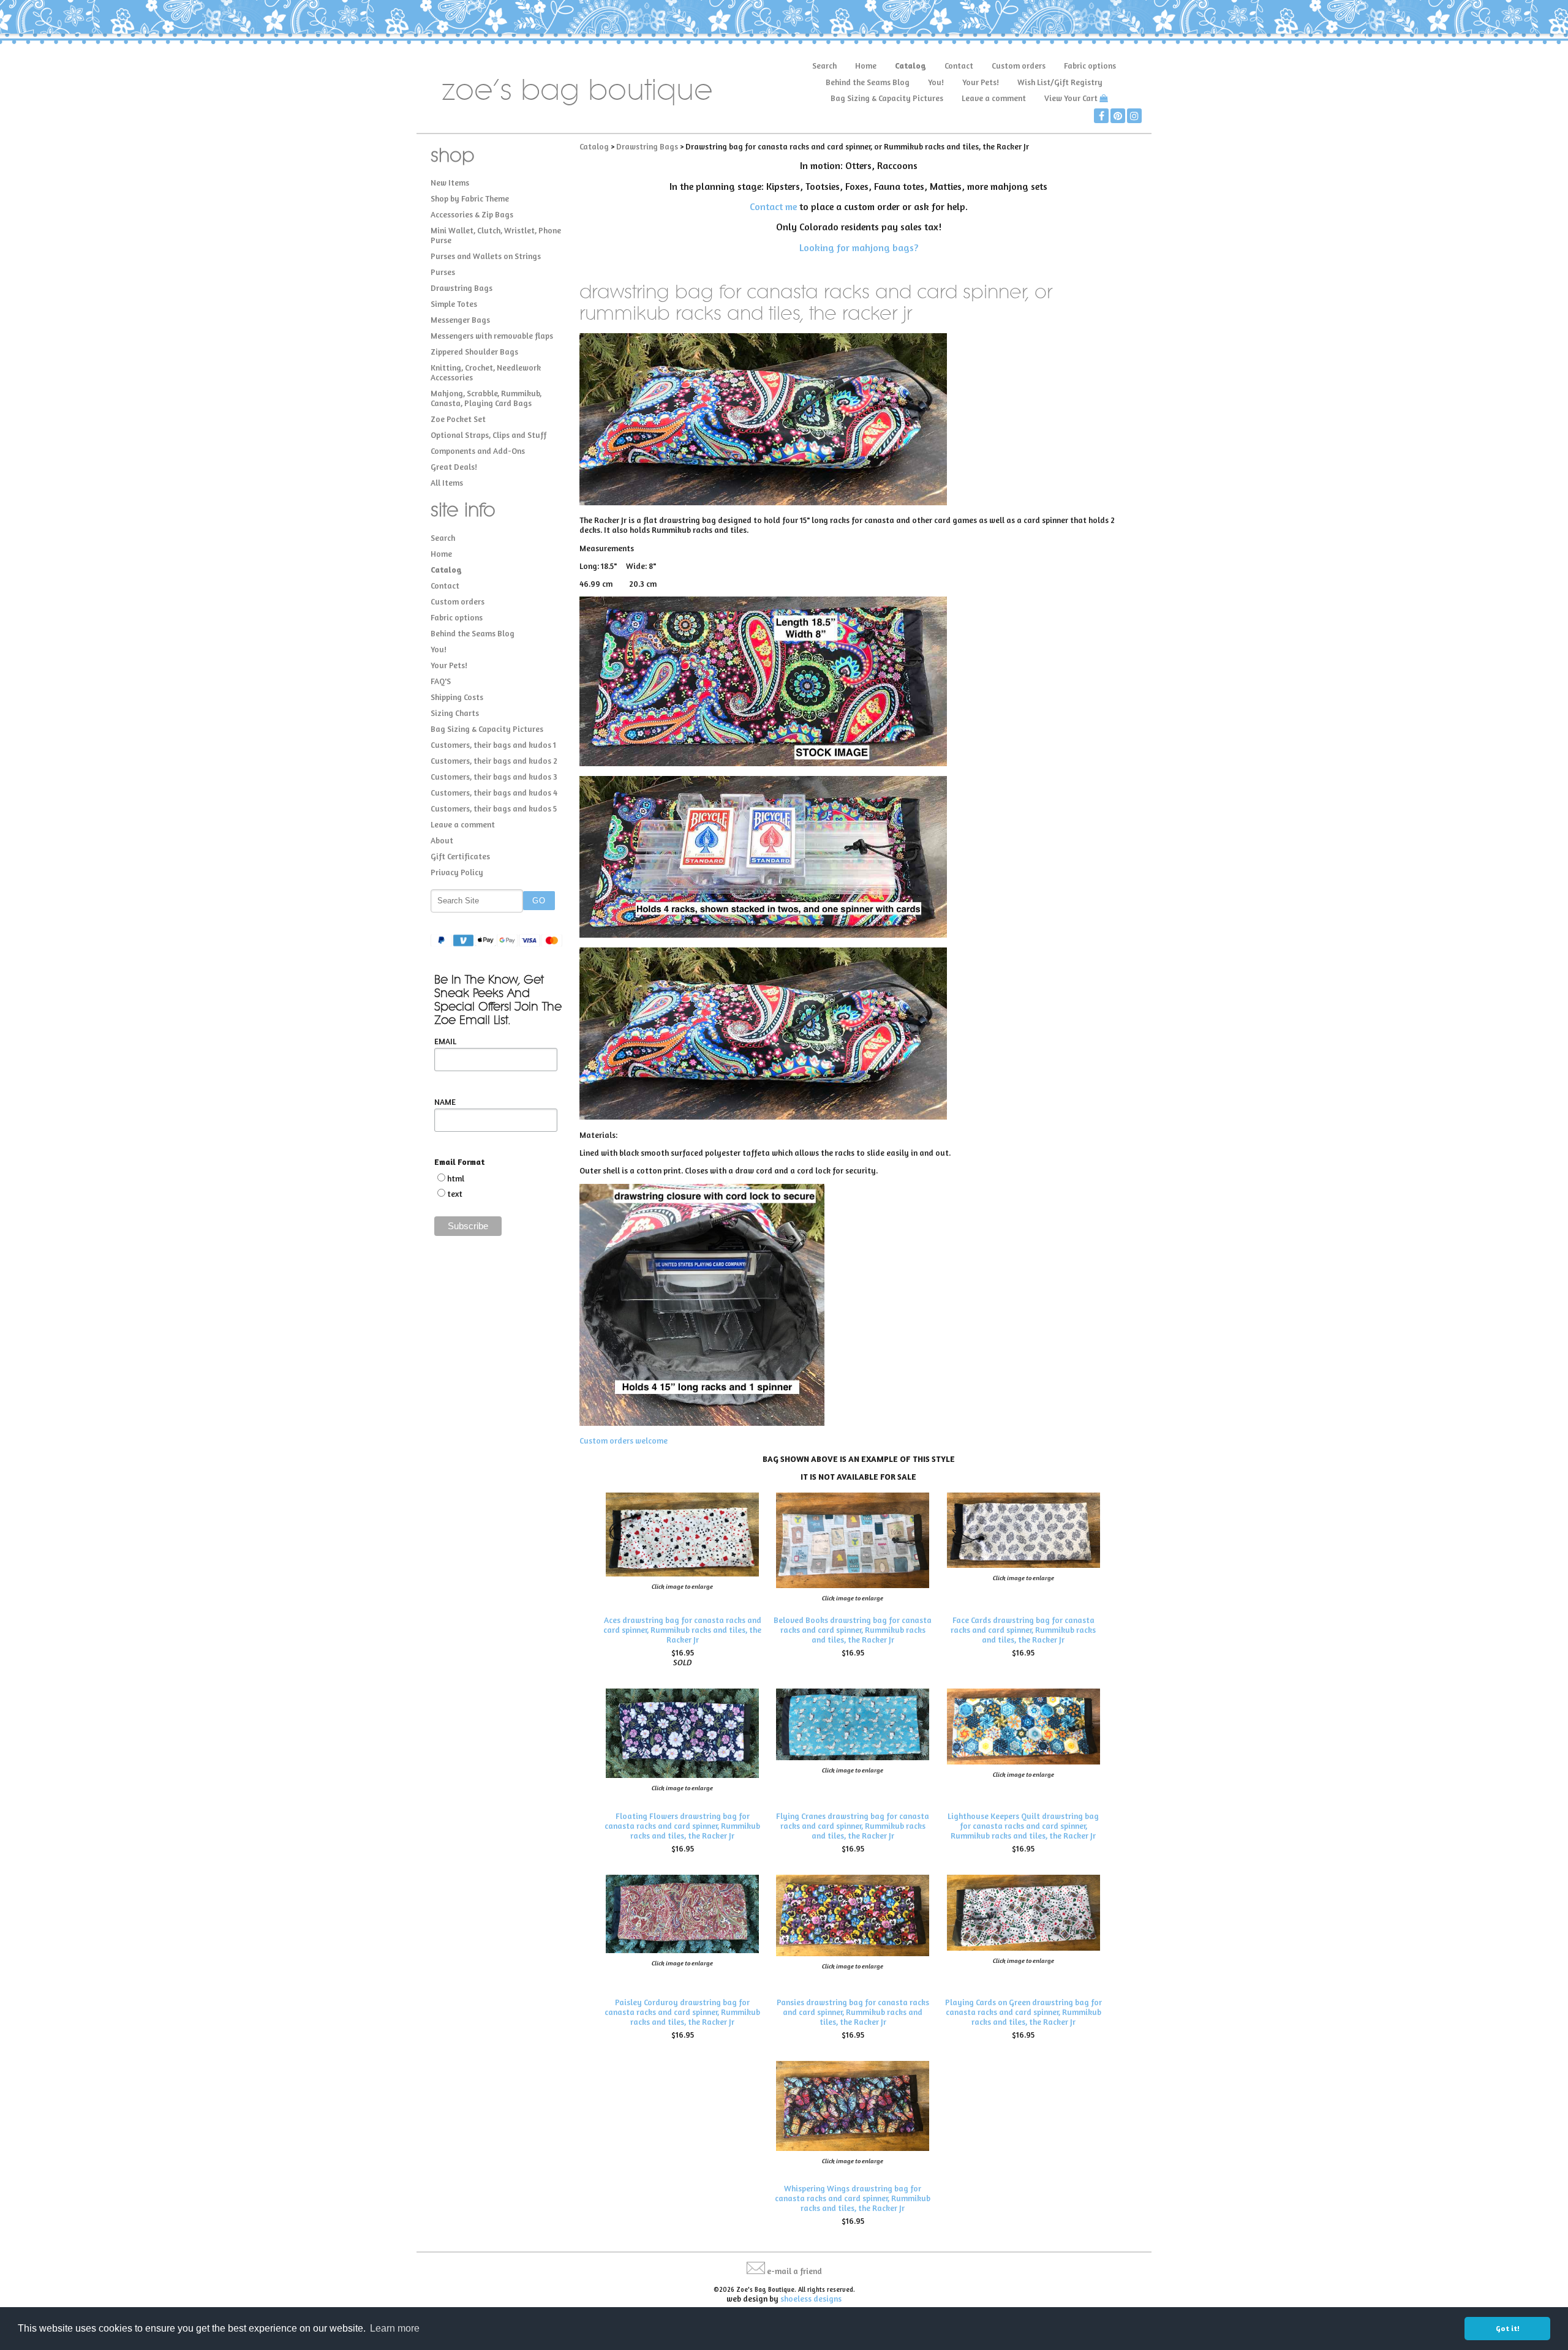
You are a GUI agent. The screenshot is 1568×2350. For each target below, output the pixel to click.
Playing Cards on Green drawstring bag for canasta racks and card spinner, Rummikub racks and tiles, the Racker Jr (1023, 2012)
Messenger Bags (460, 320)
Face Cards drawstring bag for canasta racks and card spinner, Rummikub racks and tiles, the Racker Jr (1023, 1630)
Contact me (773, 206)
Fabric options (1090, 66)
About (442, 840)
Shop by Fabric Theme (470, 198)
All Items (447, 483)
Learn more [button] (395, 2328)
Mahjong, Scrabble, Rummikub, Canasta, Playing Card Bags (486, 398)
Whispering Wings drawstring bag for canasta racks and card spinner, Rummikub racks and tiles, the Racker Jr (853, 2198)
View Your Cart (1071, 98)
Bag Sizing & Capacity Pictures (887, 98)
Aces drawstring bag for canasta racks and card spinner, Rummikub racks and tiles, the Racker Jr (682, 1630)
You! (936, 82)
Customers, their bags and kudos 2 (494, 761)
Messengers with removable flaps (492, 336)
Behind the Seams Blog (868, 82)
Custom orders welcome (624, 1441)
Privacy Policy (457, 872)
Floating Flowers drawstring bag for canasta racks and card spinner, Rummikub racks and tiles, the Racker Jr (682, 1826)
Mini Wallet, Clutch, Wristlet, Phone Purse (496, 235)
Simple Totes (454, 304)
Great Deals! (454, 467)
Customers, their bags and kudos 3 (494, 777)
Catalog (910, 66)
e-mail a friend (794, 2271)
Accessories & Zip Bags (472, 214)
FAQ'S (441, 681)
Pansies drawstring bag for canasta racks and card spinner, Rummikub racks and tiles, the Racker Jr (853, 2012)
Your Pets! (981, 82)
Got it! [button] (1508, 2328)
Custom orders (1019, 66)
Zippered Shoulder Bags (474, 352)
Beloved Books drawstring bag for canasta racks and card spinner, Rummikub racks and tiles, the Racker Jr (853, 1630)
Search (824, 66)
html (456, 1178)
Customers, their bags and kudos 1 (493, 745)
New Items (450, 183)
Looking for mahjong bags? (859, 247)
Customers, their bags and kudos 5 (494, 808)
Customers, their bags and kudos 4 (494, 793)
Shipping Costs (457, 697)
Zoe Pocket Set (458, 419)
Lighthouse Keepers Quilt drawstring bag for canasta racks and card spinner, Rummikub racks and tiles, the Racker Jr (1023, 1826)
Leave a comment (994, 98)
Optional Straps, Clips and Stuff (488, 435)
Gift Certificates (460, 856)
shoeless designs (811, 2299)
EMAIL (445, 1041)
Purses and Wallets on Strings (486, 256)
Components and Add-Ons (478, 451)
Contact (959, 66)
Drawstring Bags (462, 288)
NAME (445, 1102)
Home (866, 66)
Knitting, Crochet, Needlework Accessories (486, 372)
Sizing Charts (455, 713)
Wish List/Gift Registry (1060, 82)
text (455, 1194)
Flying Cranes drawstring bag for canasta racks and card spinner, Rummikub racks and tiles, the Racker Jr (853, 1826)
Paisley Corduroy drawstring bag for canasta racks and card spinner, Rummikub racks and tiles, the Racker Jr (682, 2012)
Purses (443, 272)
